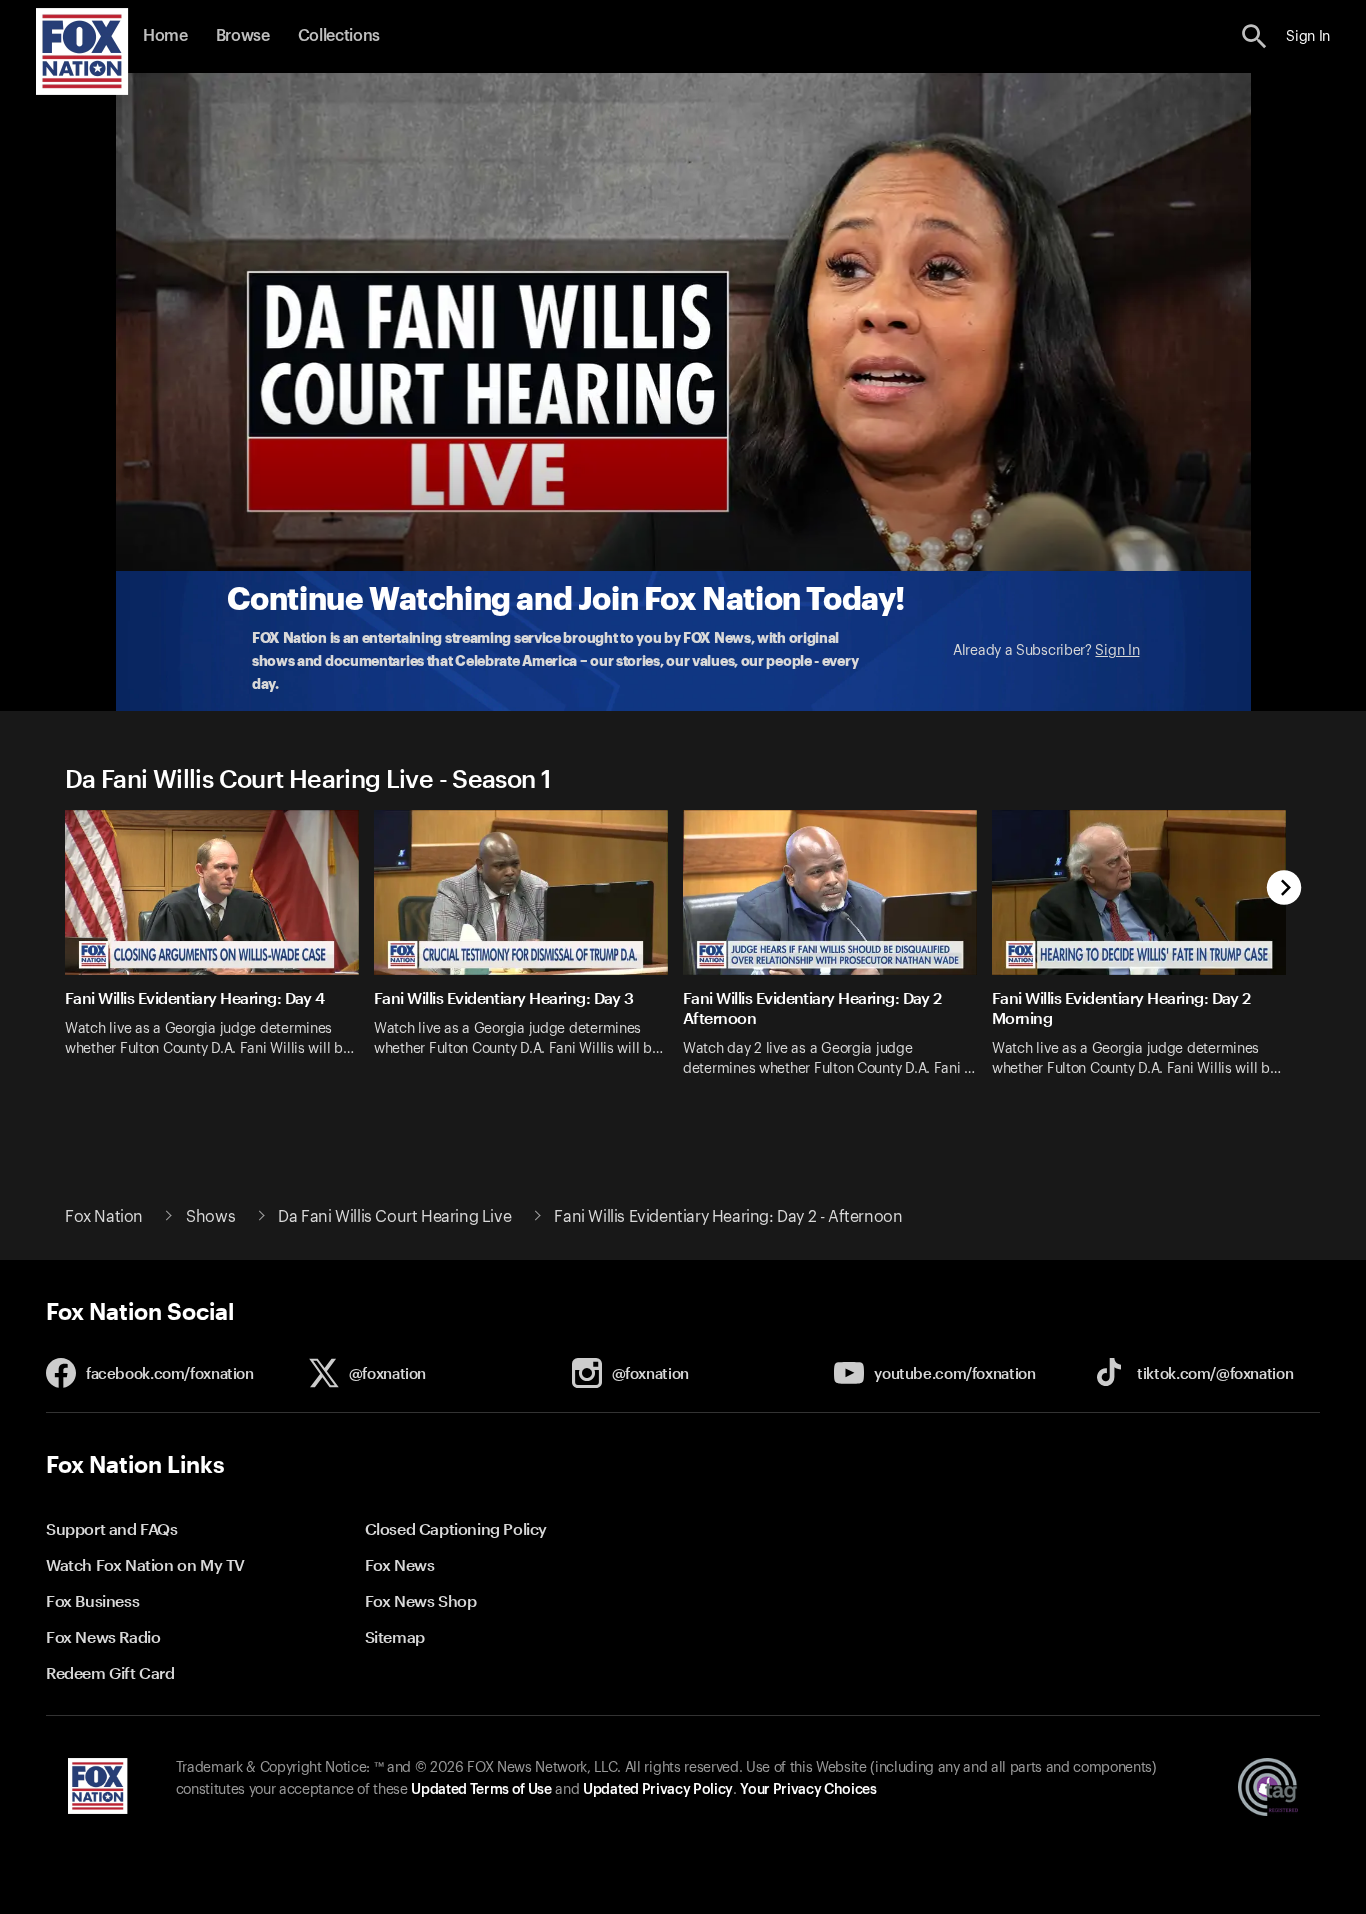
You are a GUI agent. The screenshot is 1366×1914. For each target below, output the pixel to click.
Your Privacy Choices (808, 1790)
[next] (1284, 889)
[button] (1254, 36)
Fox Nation (104, 1217)
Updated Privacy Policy (658, 1790)
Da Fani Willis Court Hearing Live (394, 1217)
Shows (210, 1217)
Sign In (1117, 651)
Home (165, 36)
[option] (219, 956)
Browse (243, 36)
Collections (339, 36)
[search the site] (1254, 36)
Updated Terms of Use (481, 1790)
